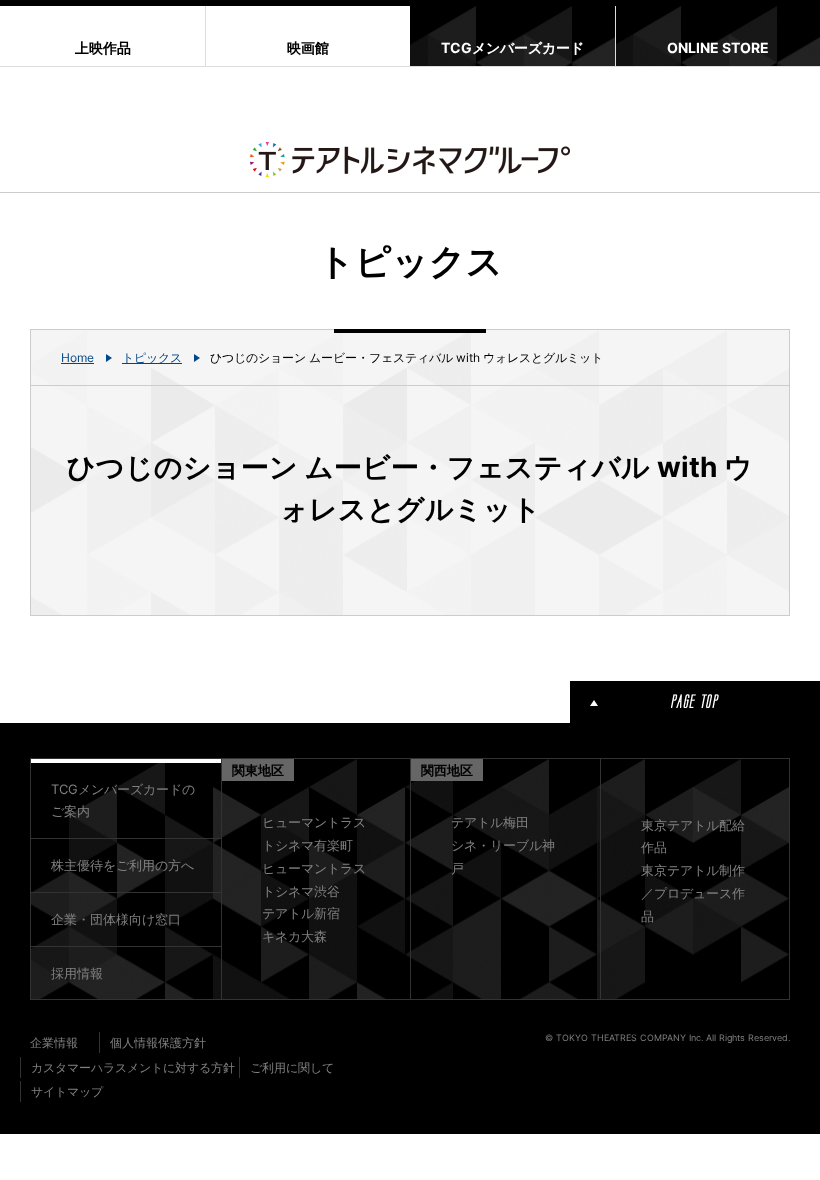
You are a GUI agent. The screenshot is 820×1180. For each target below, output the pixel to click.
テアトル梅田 (490, 822)
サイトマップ (67, 1091)
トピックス (152, 357)
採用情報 (77, 973)
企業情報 (54, 1042)
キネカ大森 (294, 936)
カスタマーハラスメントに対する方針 (133, 1067)
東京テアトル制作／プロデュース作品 (693, 893)
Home (77, 357)
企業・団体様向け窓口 (116, 919)
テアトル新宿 (301, 913)
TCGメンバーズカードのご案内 (123, 800)
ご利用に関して (292, 1067)
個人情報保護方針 (158, 1042)
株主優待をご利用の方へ (122, 865)
